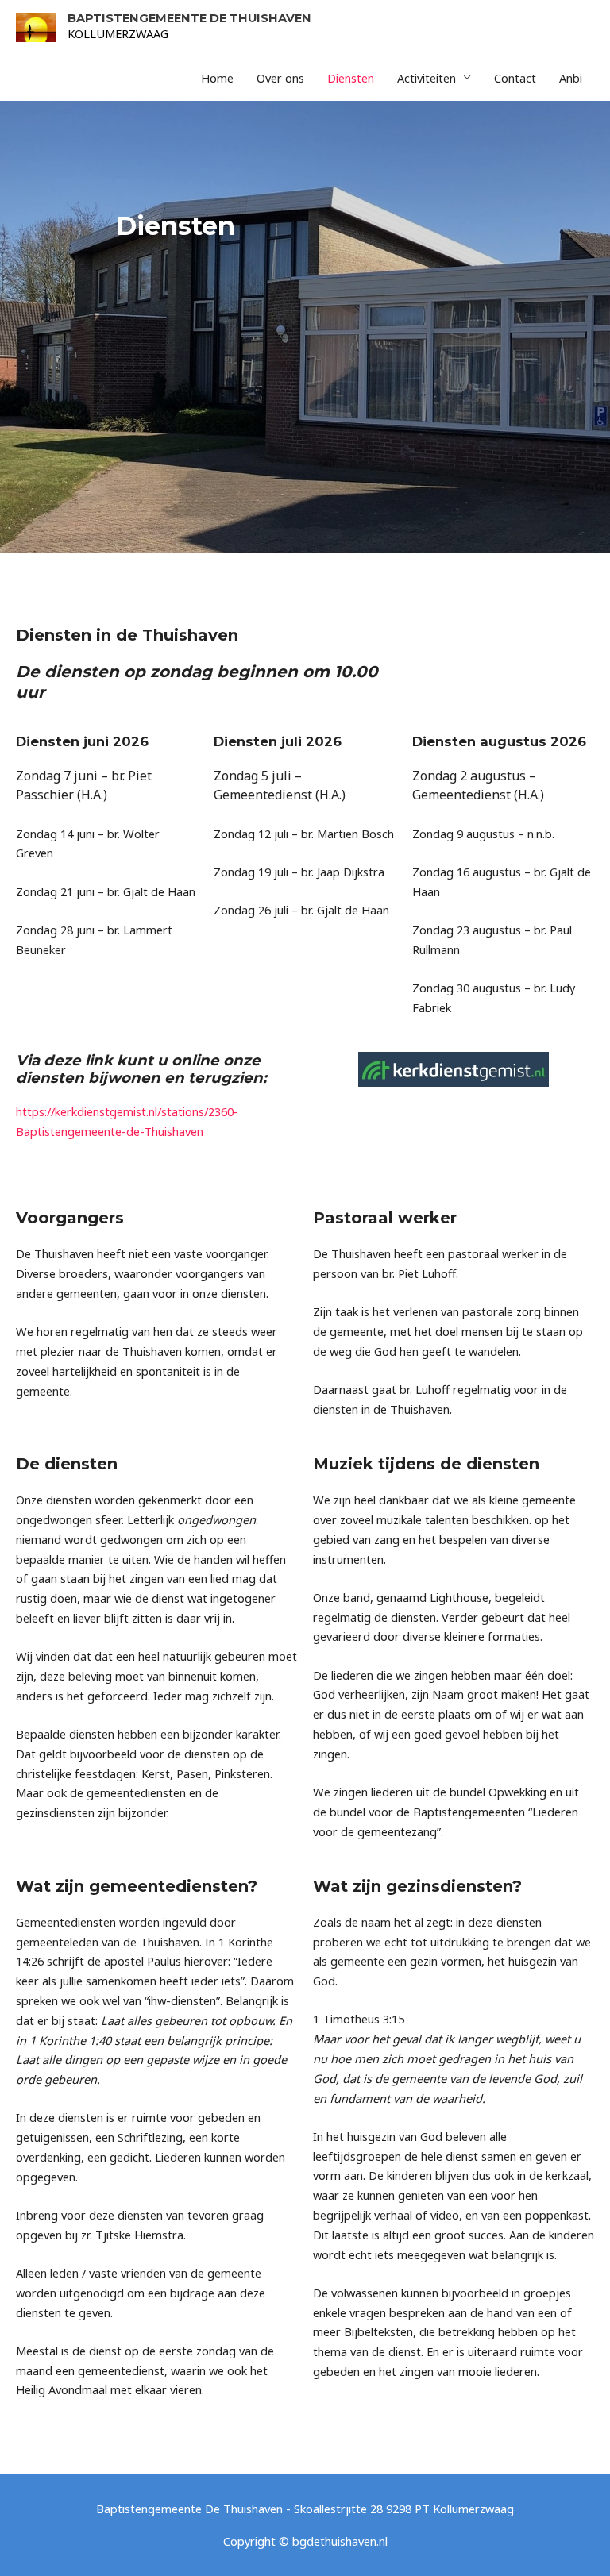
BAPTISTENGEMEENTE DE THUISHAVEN (189, 18)
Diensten (351, 78)
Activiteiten (427, 78)
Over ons (280, 78)
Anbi (571, 78)
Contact (515, 78)
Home (217, 78)
